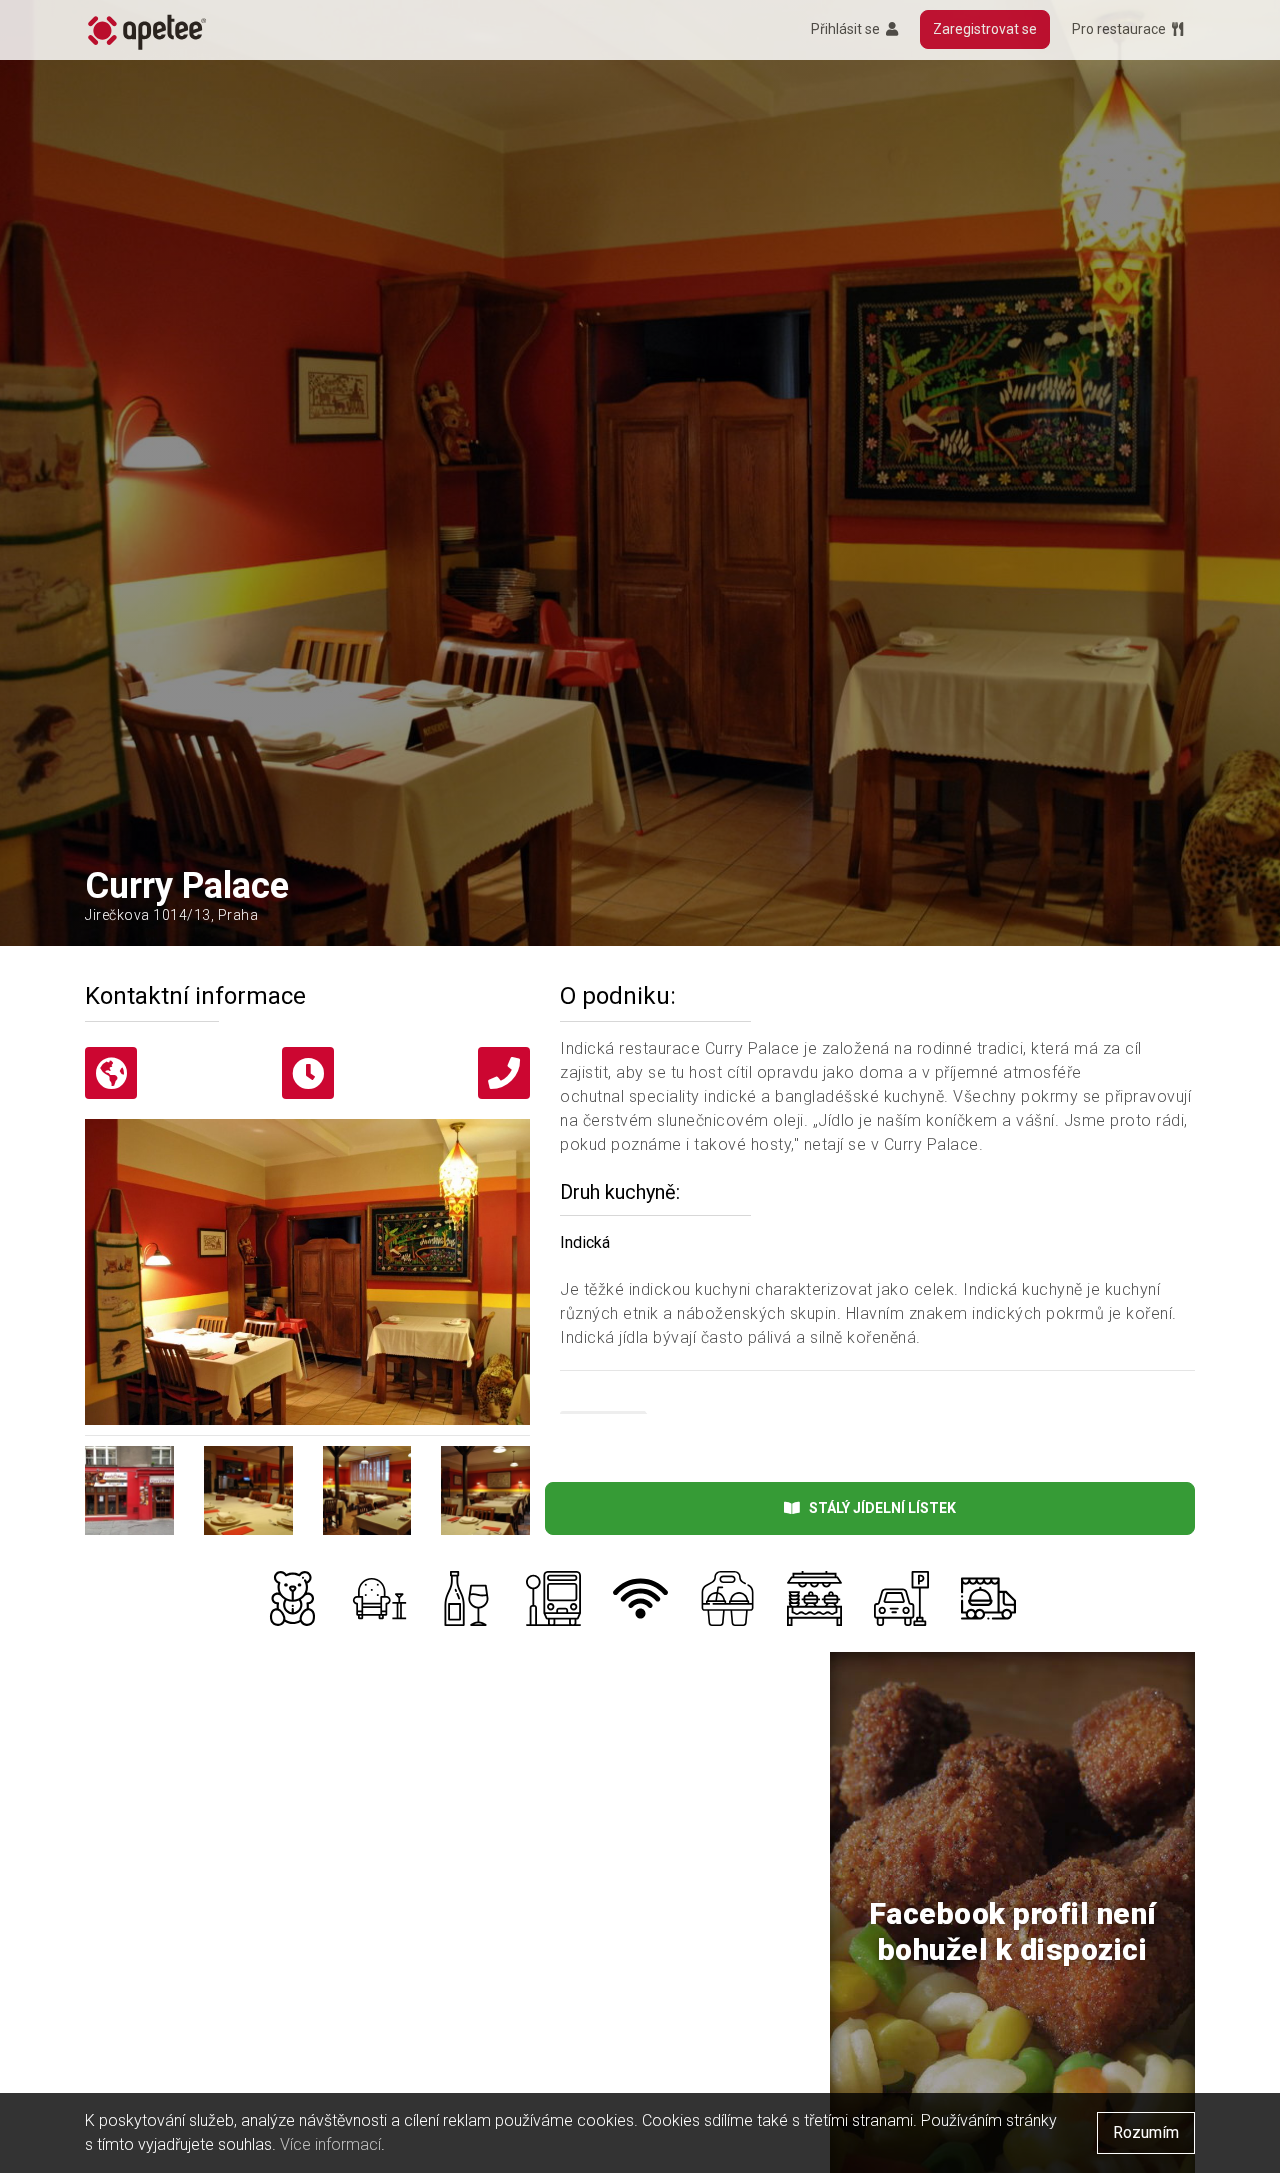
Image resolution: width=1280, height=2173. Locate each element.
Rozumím (1146, 2132)
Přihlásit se (848, 29)
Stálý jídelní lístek (878, 1508)
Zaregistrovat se (985, 29)
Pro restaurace (1122, 29)
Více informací (330, 2144)
